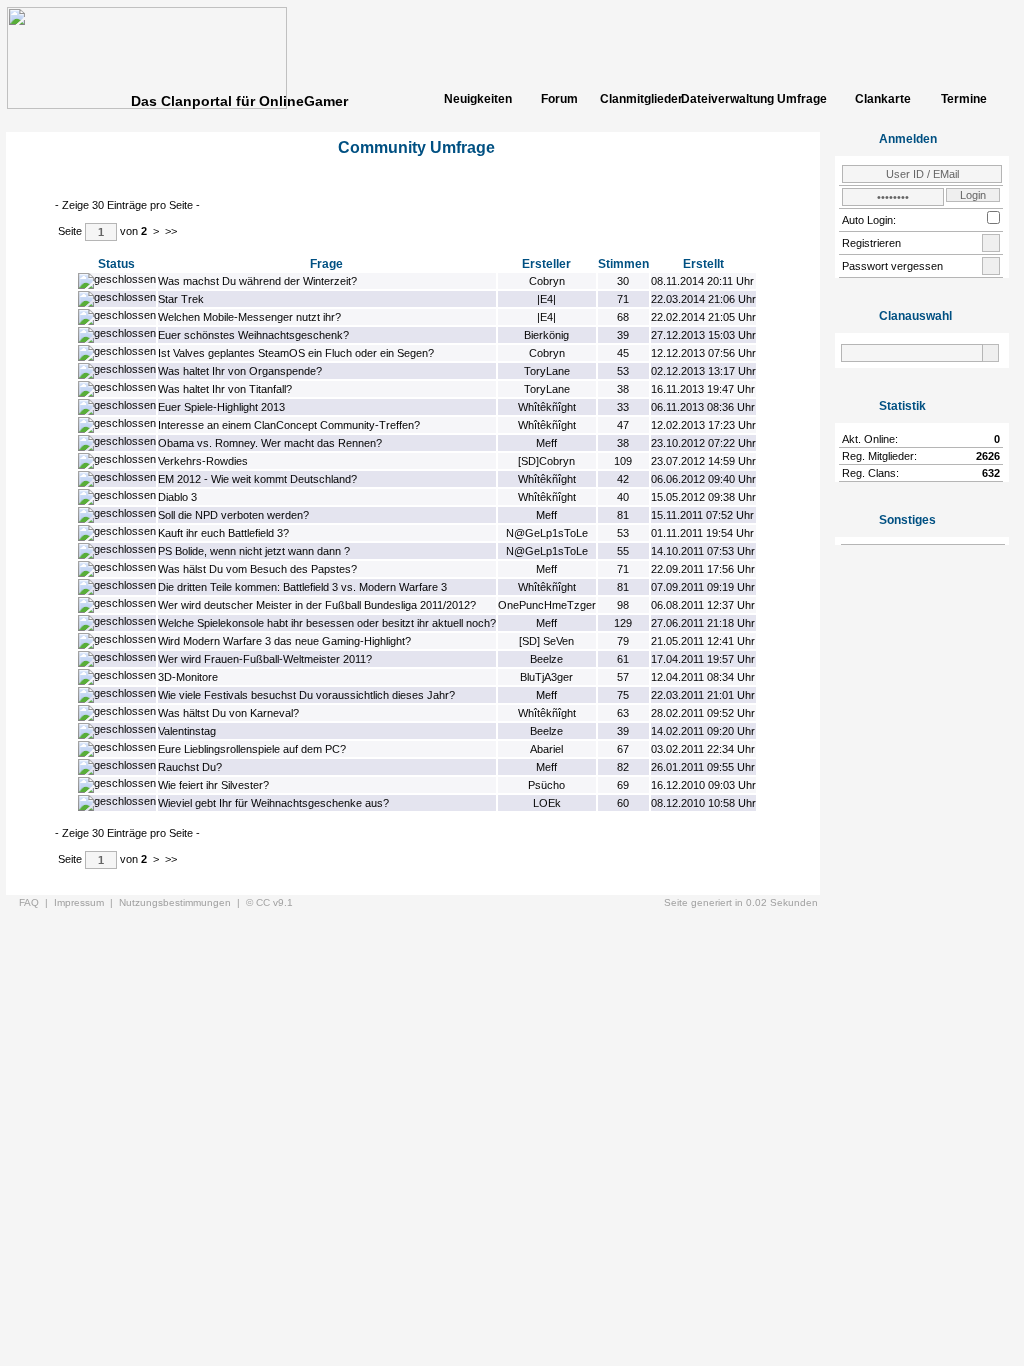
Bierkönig (546, 335)
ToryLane (547, 371)
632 (991, 473)
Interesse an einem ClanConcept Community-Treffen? (289, 425)
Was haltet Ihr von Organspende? (240, 371)
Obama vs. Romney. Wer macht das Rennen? (270, 443)
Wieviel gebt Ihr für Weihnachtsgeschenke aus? (273, 803)
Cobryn (547, 281)
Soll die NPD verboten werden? (233, 515)
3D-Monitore (188, 677)
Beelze (546, 659)
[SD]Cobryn (546, 461)
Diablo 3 (177, 497)
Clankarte (883, 99)
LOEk (547, 803)
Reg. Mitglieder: (879, 456)
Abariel (546, 749)
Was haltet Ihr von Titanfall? (225, 389)
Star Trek (181, 299)
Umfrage (802, 99)
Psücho (546, 785)
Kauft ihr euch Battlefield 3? (223, 533)
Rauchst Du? (190, 767)
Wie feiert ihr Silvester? (213, 785)
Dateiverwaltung (721, 99)
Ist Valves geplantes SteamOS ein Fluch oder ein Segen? (296, 353)
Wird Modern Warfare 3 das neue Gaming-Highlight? (284, 641)
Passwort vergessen (892, 266)
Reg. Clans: (870, 473)
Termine (964, 99)
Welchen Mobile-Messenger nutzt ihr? (249, 317)
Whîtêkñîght (547, 407)
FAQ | (36, 902)
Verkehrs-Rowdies (203, 461)
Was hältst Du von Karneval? (228, 713)
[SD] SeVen (546, 641)
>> (171, 231)
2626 (988, 456)
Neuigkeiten (478, 99)
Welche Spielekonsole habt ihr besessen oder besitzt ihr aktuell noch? (327, 623)
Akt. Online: (870, 439)
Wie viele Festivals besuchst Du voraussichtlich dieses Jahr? (306, 695)
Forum (559, 99)
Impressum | (86, 902)
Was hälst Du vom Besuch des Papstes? (257, 569)
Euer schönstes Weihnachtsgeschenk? (253, 335)
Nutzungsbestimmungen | (182, 902)
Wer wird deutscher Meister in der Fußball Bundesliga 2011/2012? (317, 605)
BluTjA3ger (546, 677)
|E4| (546, 299)
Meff (546, 443)
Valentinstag (187, 731)
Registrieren (871, 243)
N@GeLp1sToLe (547, 533)
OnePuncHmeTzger (547, 605)
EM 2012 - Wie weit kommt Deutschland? (257, 479)
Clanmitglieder (640, 99)
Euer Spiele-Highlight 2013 (221, 407)
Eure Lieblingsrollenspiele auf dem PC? (252, 749)
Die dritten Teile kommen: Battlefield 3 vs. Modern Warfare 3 (302, 587)
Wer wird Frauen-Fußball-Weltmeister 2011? (265, 659)
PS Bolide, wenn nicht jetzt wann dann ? (254, 551)
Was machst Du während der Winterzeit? (257, 281)
